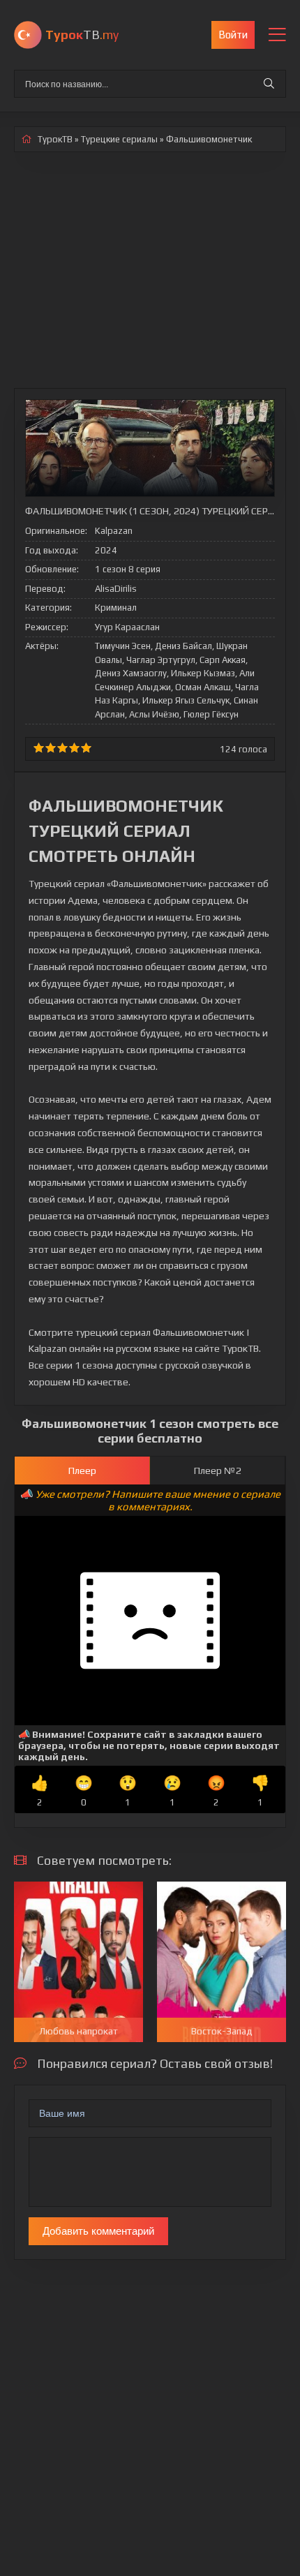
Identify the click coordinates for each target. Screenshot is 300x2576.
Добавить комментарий (98, 2231)
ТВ (82, 35)
